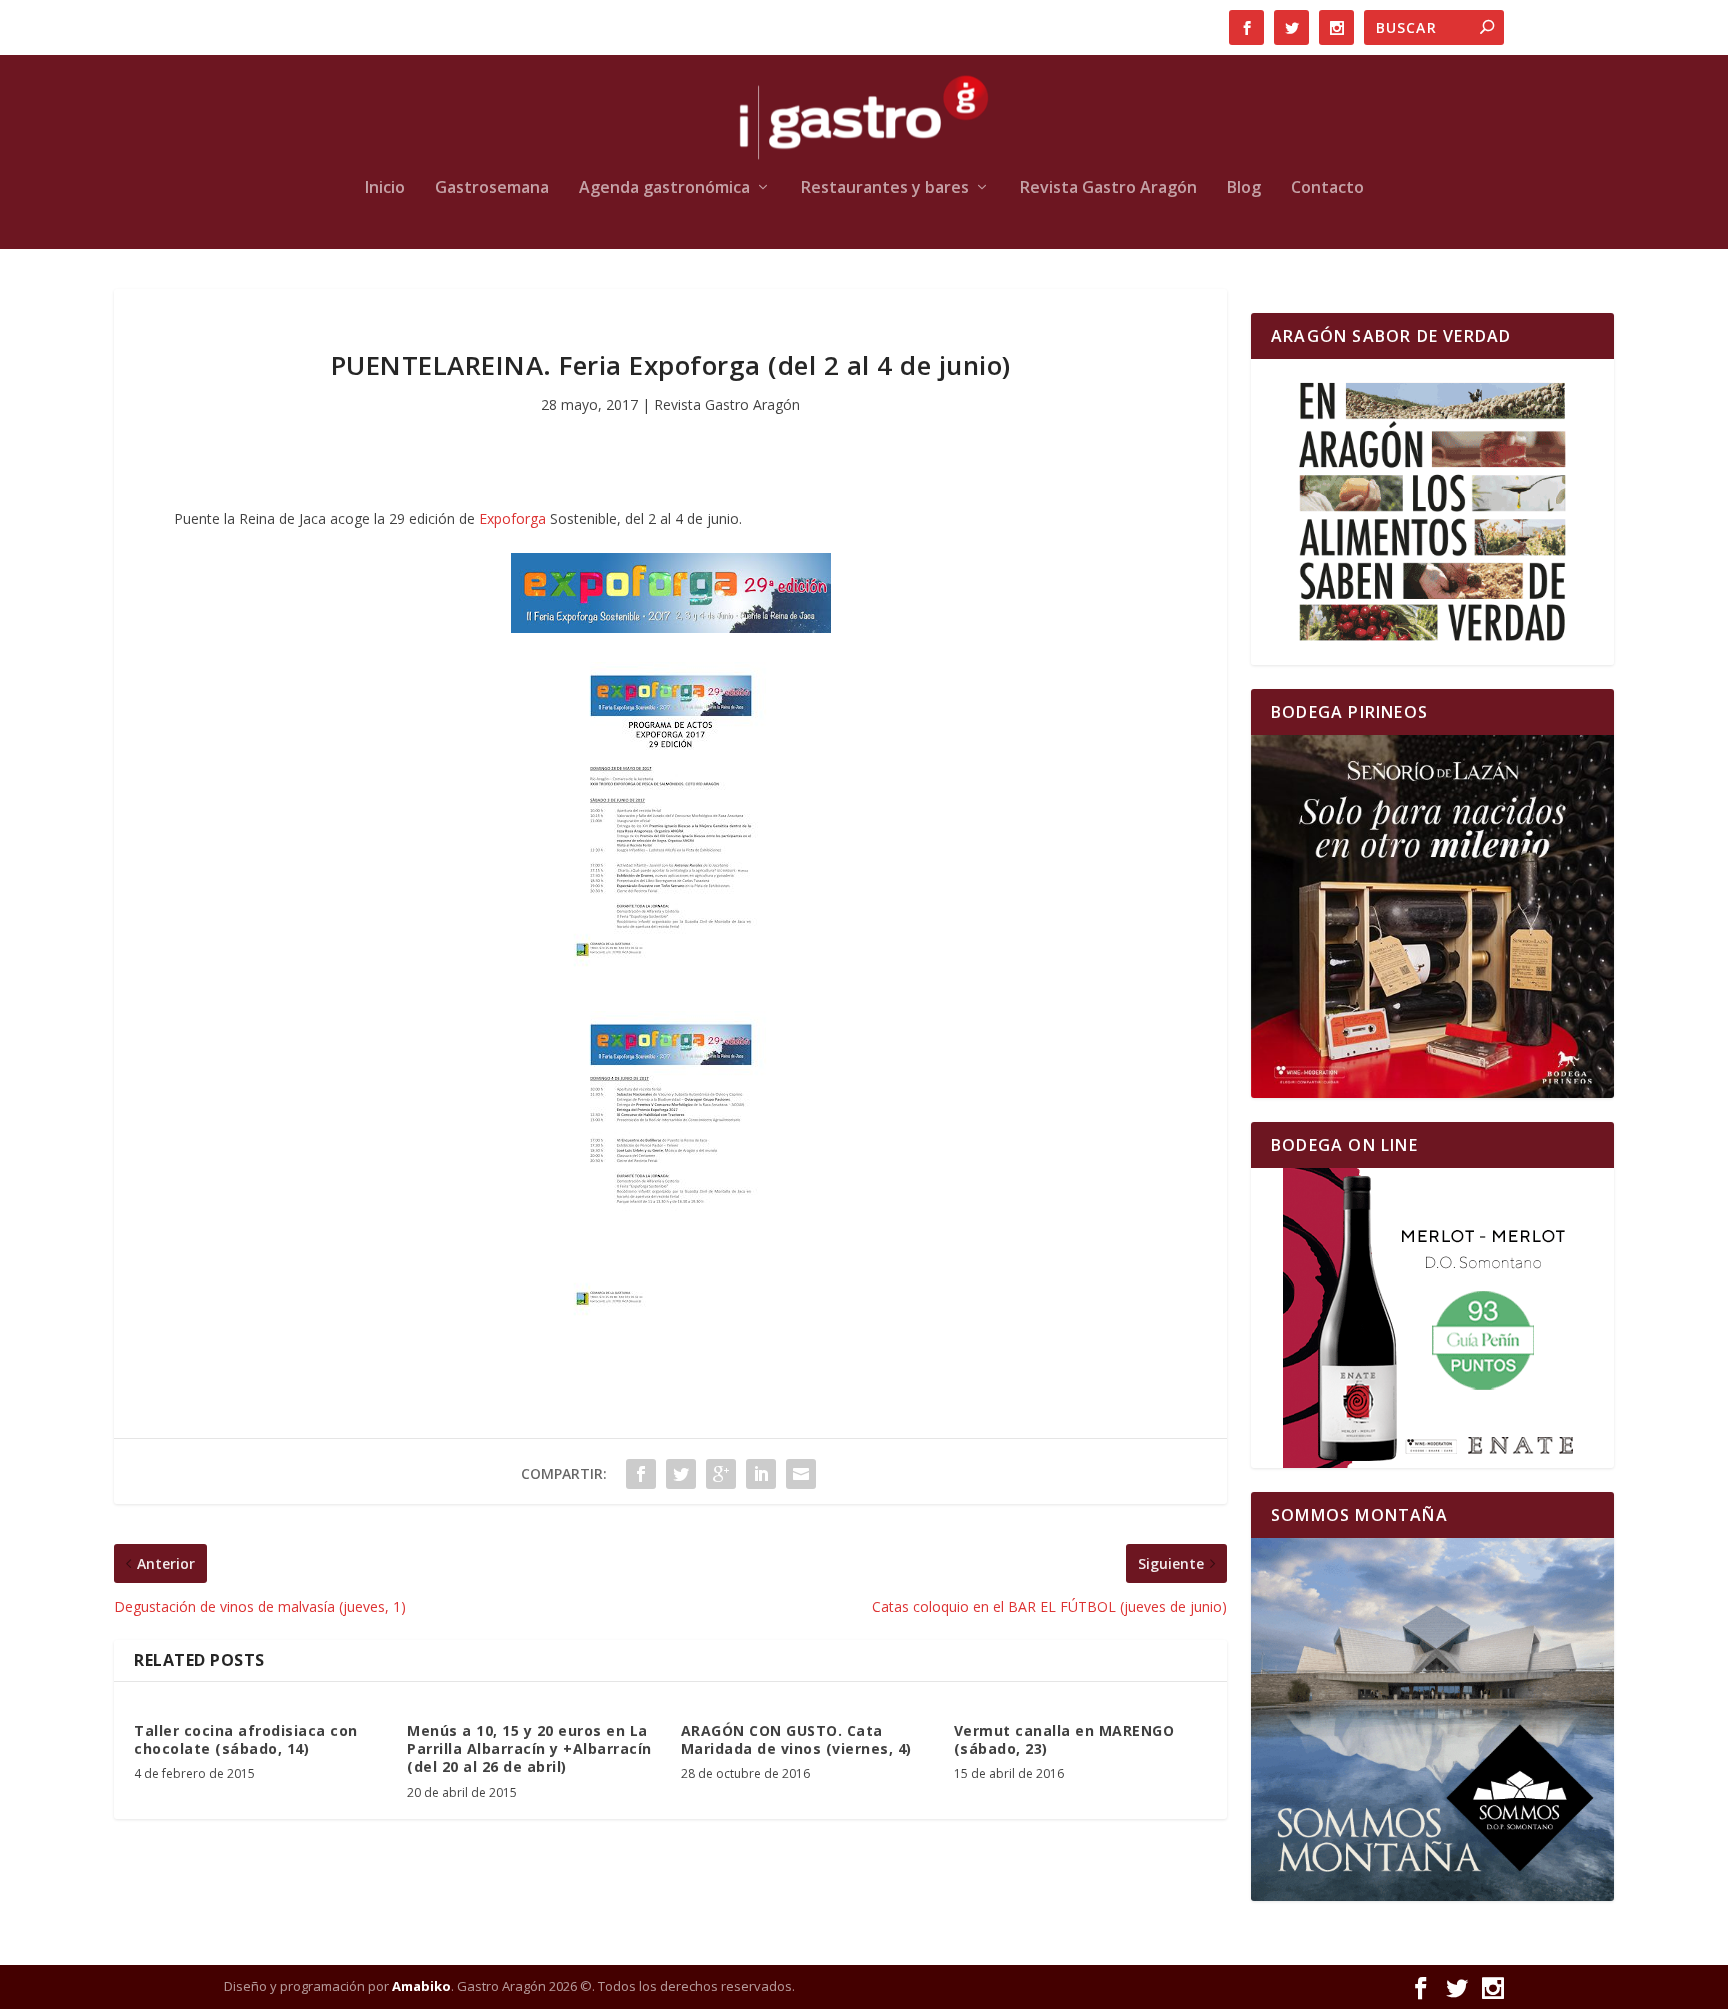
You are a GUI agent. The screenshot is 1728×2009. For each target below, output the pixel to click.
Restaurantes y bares (885, 188)
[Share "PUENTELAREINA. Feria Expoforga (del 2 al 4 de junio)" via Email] (801, 1474)
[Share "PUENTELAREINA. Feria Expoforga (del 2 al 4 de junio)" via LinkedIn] (761, 1474)
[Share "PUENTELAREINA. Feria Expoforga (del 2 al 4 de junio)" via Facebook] (641, 1474)
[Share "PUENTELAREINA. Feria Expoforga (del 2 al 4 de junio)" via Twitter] (681, 1474)
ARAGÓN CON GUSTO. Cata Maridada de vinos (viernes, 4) (796, 1739)
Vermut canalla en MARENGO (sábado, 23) (1064, 1739)
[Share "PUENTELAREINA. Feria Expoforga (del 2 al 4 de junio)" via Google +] (721, 1474)
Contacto (1327, 188)
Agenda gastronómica (664, 188)
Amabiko (421, 1986)
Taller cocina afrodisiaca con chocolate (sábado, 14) (246, 1739)
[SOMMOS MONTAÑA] (1432, 1719)
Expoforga (514, 518)
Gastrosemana (492, 188)
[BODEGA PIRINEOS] (1432, 916)
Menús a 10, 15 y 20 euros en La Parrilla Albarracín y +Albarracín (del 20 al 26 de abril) (529, 1748)
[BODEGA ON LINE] (1432, 1318)
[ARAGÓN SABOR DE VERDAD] (1432, 512)
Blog (1244, 188)
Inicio (385, 188)
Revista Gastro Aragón (1108, 188)
